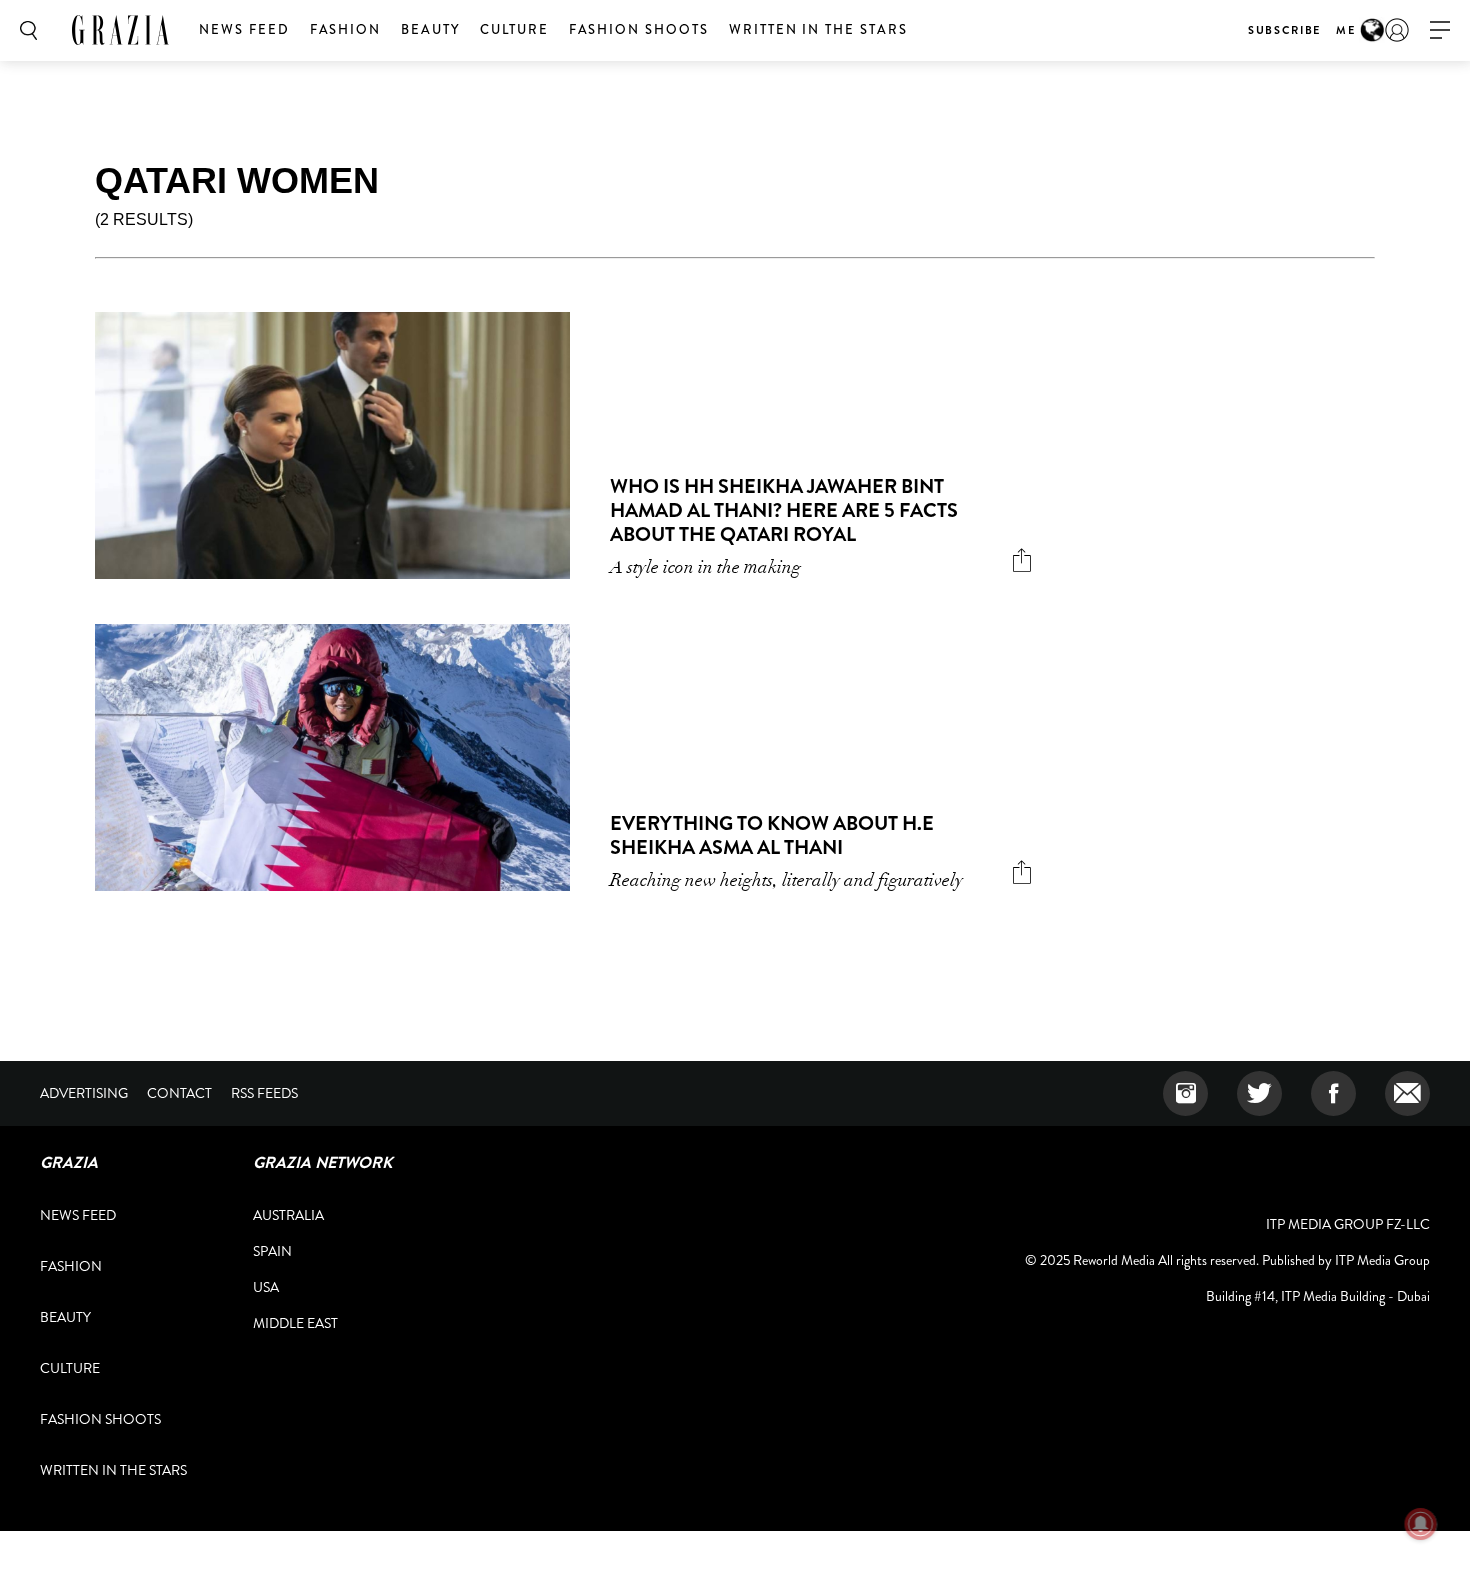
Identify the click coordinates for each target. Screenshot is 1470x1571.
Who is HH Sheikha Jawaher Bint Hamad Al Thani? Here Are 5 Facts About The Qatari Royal (784, 510)
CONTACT (179, 1093)
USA (266, 1287)
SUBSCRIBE (1284, 30)
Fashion (346, 29)
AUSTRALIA (288, 1215)
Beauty (430, 29)
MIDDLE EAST (295, 1323)
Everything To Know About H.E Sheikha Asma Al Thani (772, 835)
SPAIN (272, 1251)
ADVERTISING (84, 1093)
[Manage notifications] (1421, 1524)
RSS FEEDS (264, 1093)
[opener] (1440, 30)
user (1397, 30)
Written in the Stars (818, 29)
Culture (514, 29)
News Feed (244, 29)
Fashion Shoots (639, 29)
